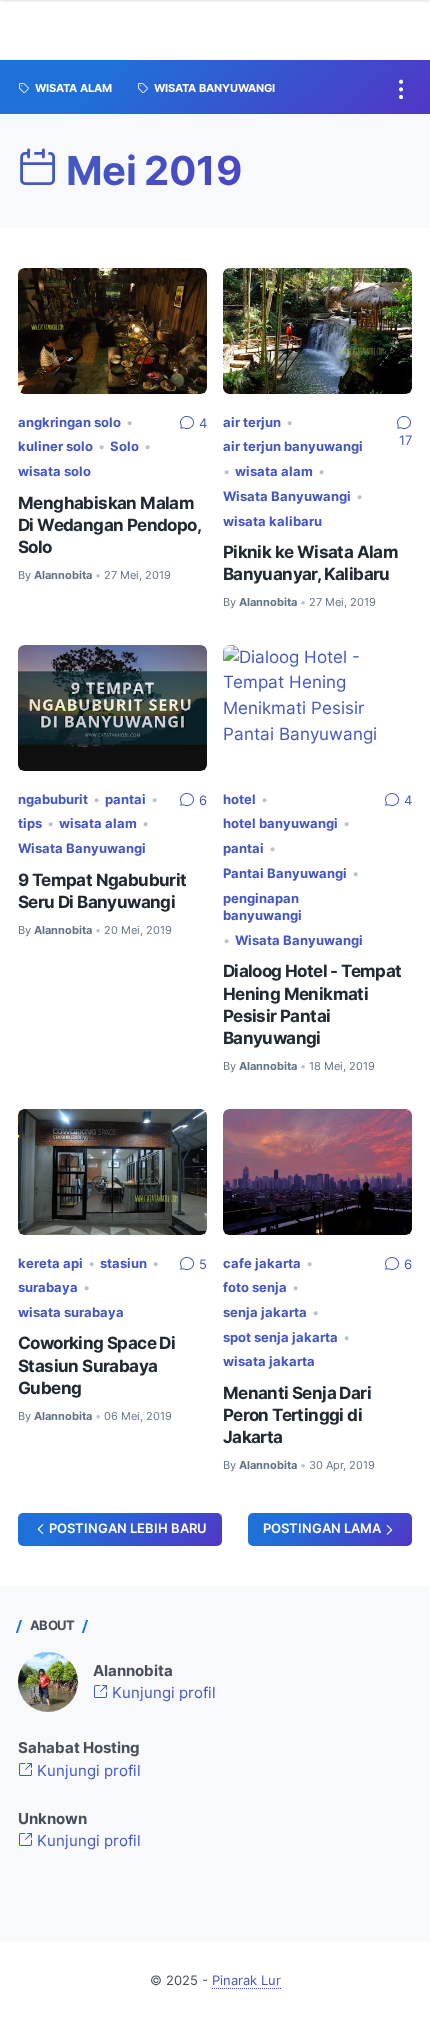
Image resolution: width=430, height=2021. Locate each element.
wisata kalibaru (272, 521)
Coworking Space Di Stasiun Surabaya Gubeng (96, 1365)
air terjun (252, 422)
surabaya (48, 1287)
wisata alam (274, 471)
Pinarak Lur (246, 1980)
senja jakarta (265, 1312)
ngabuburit (53, 799)
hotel (239, 799)
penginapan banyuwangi (262, 907)
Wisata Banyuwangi (287, 496)
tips (30, 823)
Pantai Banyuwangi (285, 873)
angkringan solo (69, 422)
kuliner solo (55, 446)
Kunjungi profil (162, 1693)
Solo (124, 446)
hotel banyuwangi (280, 823)
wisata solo (54, 471)
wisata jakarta (269, 1361)
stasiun (123, 1263)
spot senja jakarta (280, 1337)
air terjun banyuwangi (293, 446)
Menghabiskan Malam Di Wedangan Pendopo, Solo (109, 525)
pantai (125, 799)
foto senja (255, 1287)
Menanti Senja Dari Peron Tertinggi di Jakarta (297, 1415)
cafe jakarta (262, 1263)
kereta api (50, 1263)
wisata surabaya (71, 1312)
